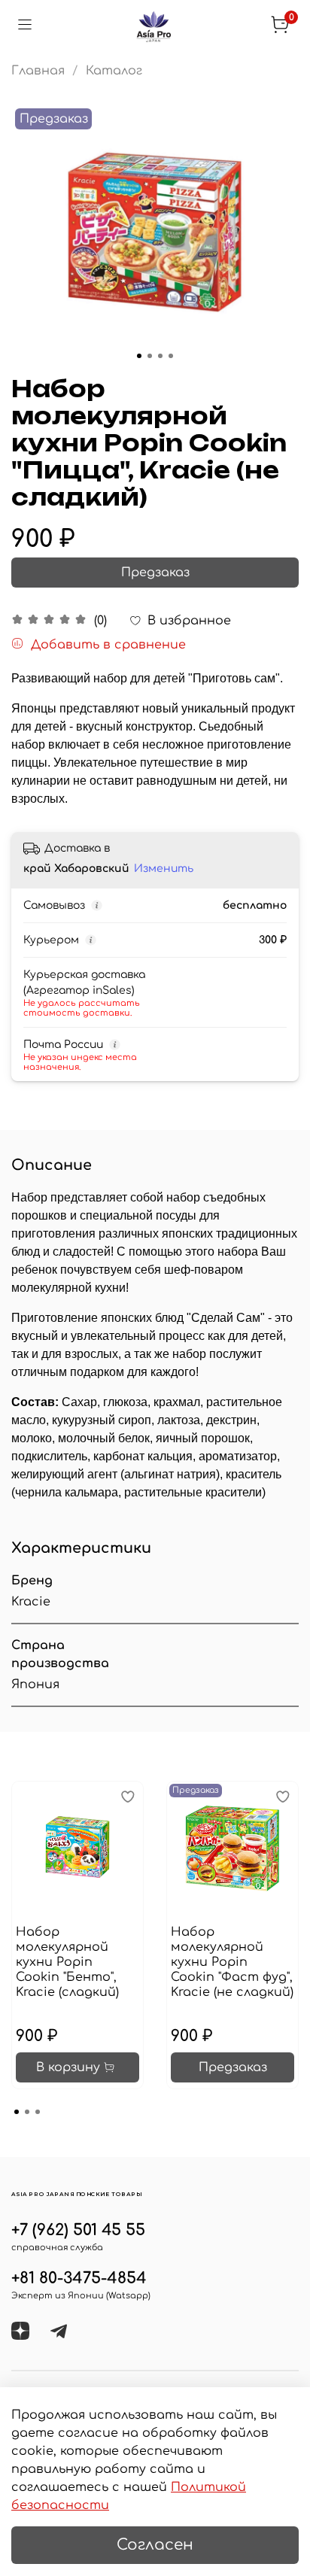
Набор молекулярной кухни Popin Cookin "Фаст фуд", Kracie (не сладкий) (232, 1962)
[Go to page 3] (38, 2112)
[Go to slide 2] (150, 356)
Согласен (155, 2545)
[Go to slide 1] (139, 356)
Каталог (114, 71)
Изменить (164, 869)
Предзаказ (155, 573)
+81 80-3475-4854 (79, 2278)
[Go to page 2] (27, 2112)
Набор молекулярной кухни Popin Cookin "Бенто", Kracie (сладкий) (67, 1962)
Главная (38, 71)
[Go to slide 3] (160, 356)
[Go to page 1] (17, 2112)
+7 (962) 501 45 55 (78, 2230)
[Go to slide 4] (171, 356)
